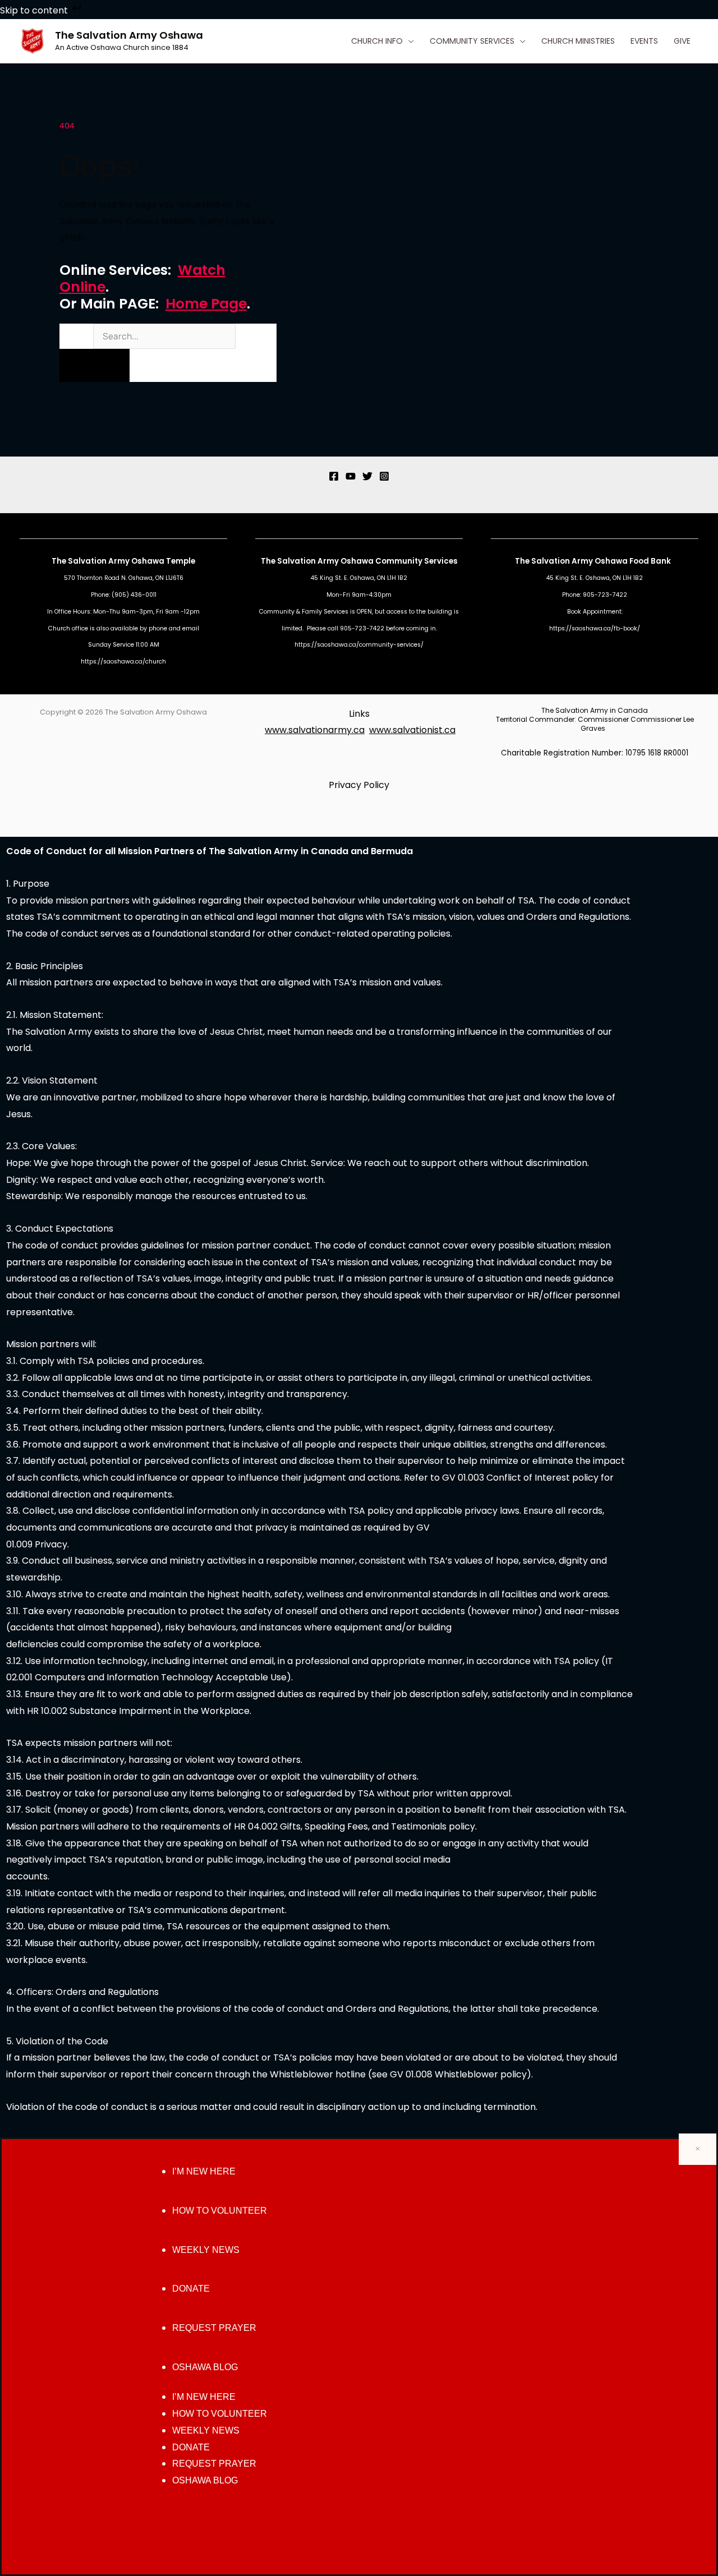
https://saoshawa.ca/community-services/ (359, 645)
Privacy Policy (359, 785)
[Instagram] (384, 476)
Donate (191, 2289)
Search (75, 336)
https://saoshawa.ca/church (123, 662)
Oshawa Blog (205, 2367)
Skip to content (35, 10)
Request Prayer (214, 2328)
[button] (408, 41)
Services (441, 561)
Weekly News (206, 2250)
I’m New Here (204, 2171)
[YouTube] (351, 476)
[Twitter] (367, 476)
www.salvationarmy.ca (315, 730)
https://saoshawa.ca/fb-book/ (595, 628)
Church (59, 628)
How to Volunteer (220, 2211)
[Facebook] (334, 476)
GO (94, 365)
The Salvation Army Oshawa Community (342, 561)
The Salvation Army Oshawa (129, 35)
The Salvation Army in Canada (595, 710)
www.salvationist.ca (412, 730)
